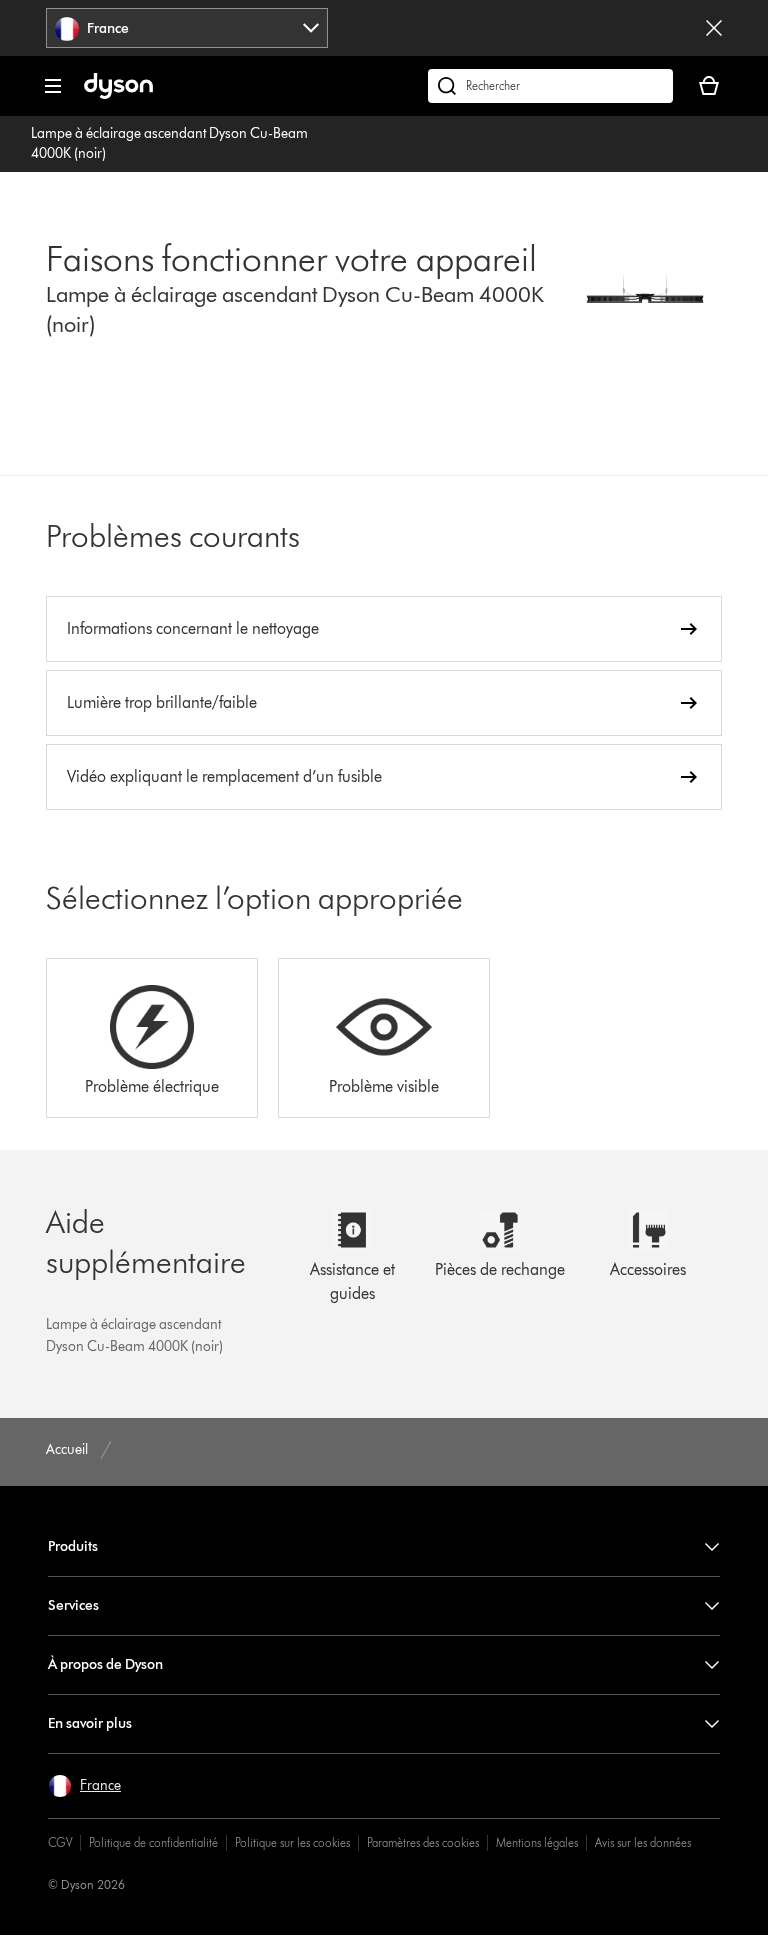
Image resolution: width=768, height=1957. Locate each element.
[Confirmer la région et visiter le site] (714, 28)
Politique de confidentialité (153, 1842)
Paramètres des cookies (423, 1842)
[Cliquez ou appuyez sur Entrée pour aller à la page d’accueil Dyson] (118, 94)
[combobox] (187, 28)
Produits (73, 1546)
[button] (84, 1786)
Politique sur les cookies (292, 1842)
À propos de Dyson (105, 1664)
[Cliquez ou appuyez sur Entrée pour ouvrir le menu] (53, 86)
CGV (60, 1842)
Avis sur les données (643, 1842)
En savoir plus (90, 1723)
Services (73, 1605)
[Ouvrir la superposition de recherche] (550, 86)
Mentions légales (537, 1842)
